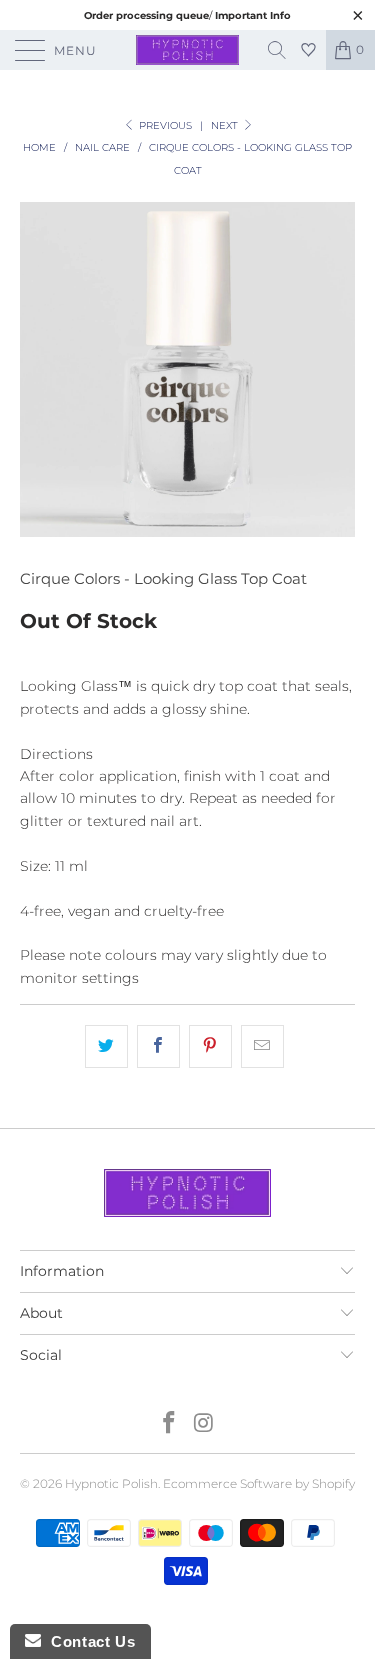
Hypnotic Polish (111, 1483)
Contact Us (88, 1641)
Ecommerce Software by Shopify (259, 1483)
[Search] (284, 50)
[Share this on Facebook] (158, 1046)
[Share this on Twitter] (106, 1046)
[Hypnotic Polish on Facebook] (169, 1424)
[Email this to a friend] (262, 1046)
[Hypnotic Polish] (188, 50)
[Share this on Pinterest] (210, 1046)
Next (226, 125)
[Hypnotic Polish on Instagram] (204, 1424)
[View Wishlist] (311, 50)
